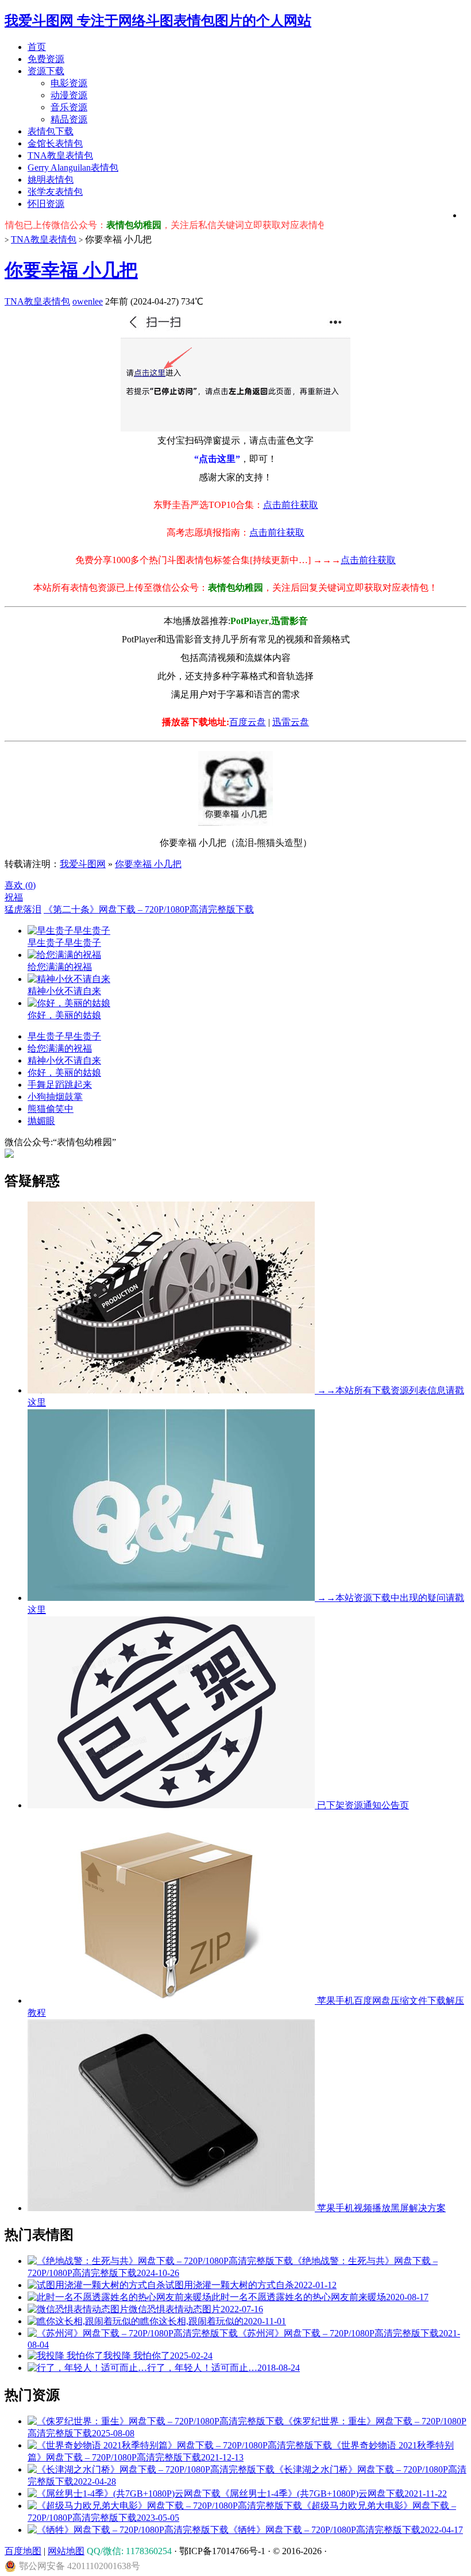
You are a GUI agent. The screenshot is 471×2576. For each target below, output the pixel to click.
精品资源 (69, 119)
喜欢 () (20, 885)
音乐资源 (69, 107)
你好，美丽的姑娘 (64, 1073)
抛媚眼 (41, 1121)
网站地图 (66, 2551)
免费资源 (46, 59)
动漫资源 (69, 95)
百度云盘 (248, 722)
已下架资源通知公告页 (362, 1805)
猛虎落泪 (23, 909)
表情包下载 (51, 131)
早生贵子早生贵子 (64, 1036)
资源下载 (46, 71)
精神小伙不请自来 (64, 1060)
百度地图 (23, 2551)
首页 (37, 47)
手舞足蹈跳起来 (60, 1085)
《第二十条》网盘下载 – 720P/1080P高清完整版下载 (149, 909)
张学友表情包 (55, 192)
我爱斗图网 (83, 864)
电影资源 (69, 83)
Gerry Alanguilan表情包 (73, 168)
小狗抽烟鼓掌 (55, 1097)
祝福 (14, 897)
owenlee (88, 301)
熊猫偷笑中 (51, 1109)
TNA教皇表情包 (60, 155)
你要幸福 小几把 (71, 270)
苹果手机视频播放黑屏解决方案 (380, 2208)
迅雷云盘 (291, 722)
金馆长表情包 (55, 143)
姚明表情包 (51, 180)
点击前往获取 (291, 505)
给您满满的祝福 (60, 1048)
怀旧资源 (46, 204)
